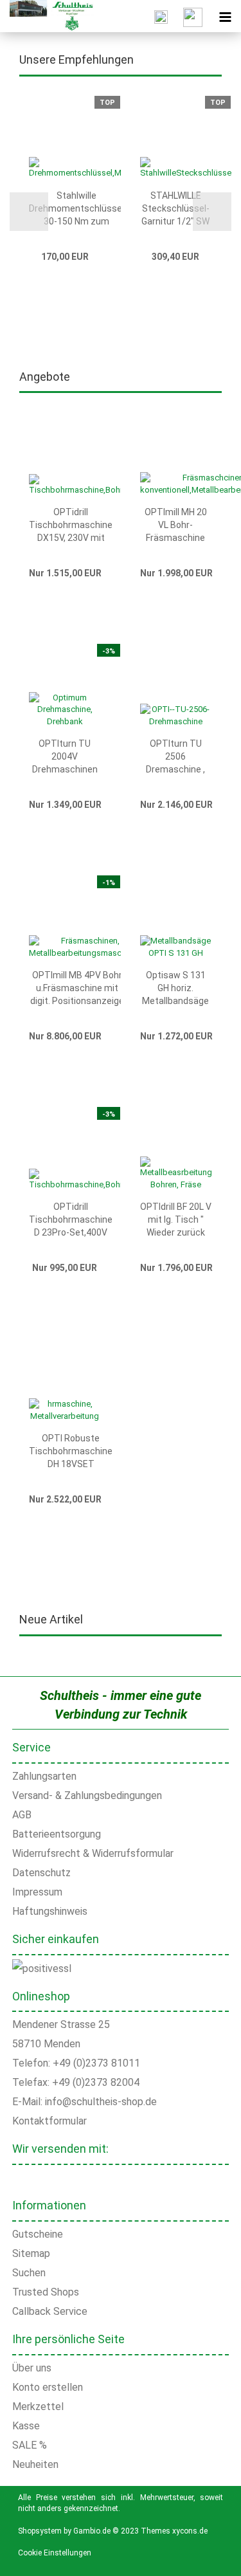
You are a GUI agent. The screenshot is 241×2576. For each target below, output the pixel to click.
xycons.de (190, 2531)
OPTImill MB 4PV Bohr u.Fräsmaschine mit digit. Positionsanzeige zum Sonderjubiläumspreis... (77, 989)
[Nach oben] (215, 2557)
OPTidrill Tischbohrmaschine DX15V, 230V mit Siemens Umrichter (71, 525)
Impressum (37, 1892)
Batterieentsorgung (57, 1834)
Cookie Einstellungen (55, 2553)
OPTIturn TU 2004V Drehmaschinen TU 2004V (65, 757)
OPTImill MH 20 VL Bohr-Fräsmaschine (176, 525)
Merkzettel (38, 2407)
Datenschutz (41, 1873)
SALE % (30, 2445)
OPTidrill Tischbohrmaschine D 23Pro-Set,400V (71, 1219)
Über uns (32, 2368)
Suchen (29, 2273)
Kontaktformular (49, 2121)
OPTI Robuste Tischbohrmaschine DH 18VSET (71, 1451)
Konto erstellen (48, 2387)
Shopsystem (40, 2531)
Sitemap (31, 2253)
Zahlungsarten (44, 1776)
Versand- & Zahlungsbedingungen (87, 1795)
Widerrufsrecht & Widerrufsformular (93, 1853)
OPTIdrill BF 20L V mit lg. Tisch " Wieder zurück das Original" (176, 1220)
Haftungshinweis (50, 1911)
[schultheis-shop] (47, 16)
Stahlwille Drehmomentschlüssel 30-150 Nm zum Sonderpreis (76, 209)
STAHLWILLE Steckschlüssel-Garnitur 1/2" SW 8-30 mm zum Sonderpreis (175, 209)
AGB (22, 1815)
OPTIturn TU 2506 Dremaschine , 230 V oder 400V (175, 757)
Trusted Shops (46, 2292)
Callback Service (50, 2311)
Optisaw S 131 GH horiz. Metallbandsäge (175, 988)
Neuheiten (35, 2464)
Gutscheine (38, 2234)
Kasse (26, 2426)
